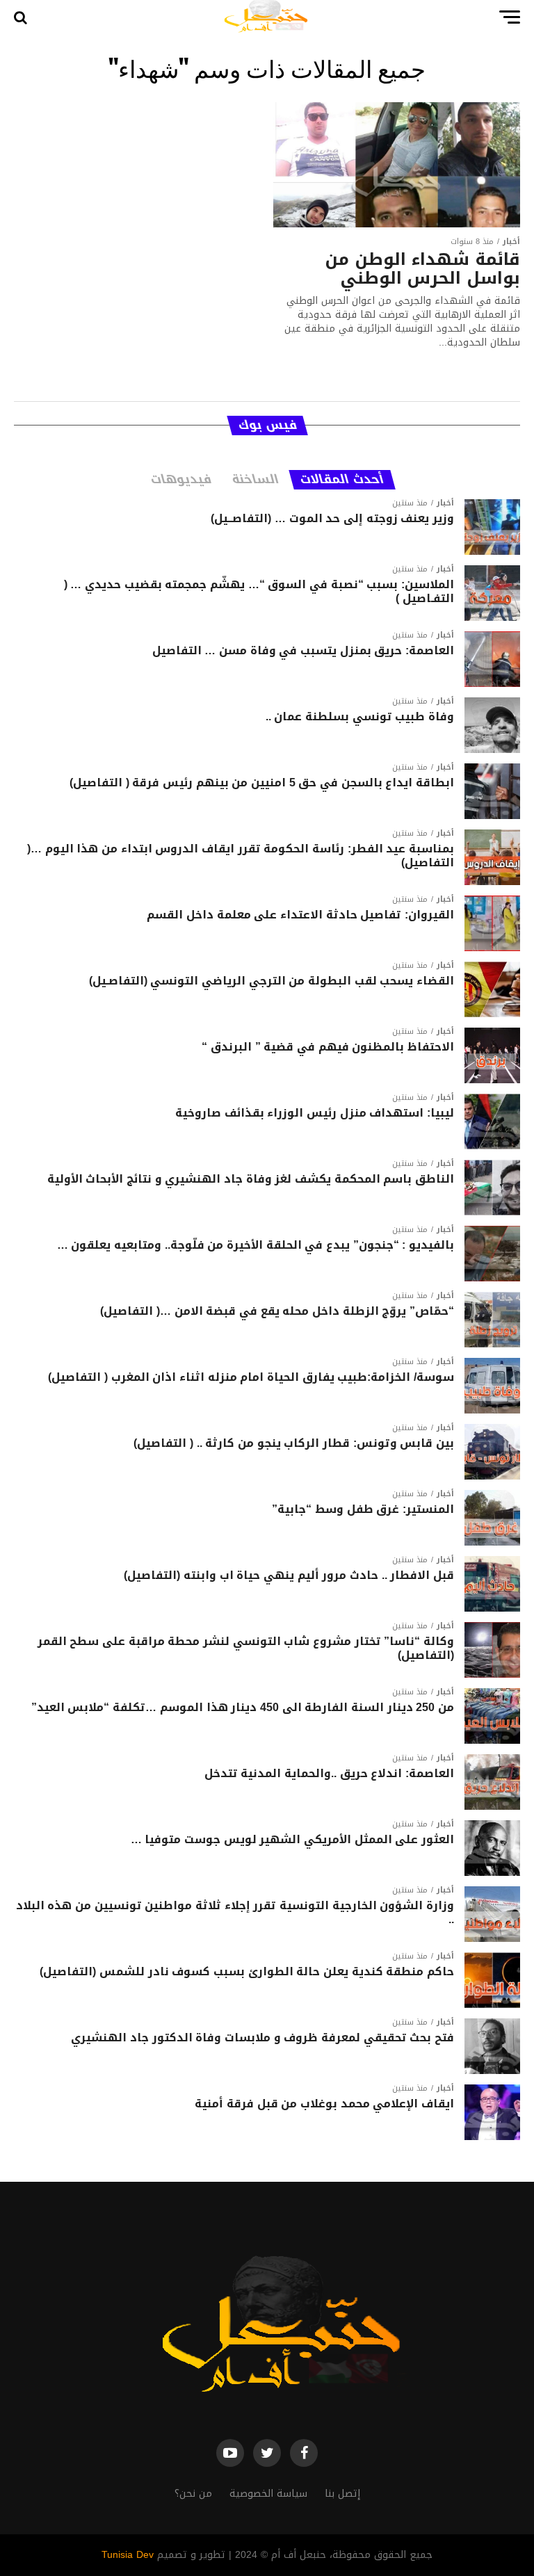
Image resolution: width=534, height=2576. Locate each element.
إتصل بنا (342, 2494)
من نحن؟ (193, 2494)
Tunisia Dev (128, 2555)
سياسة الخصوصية (268, 2494)
